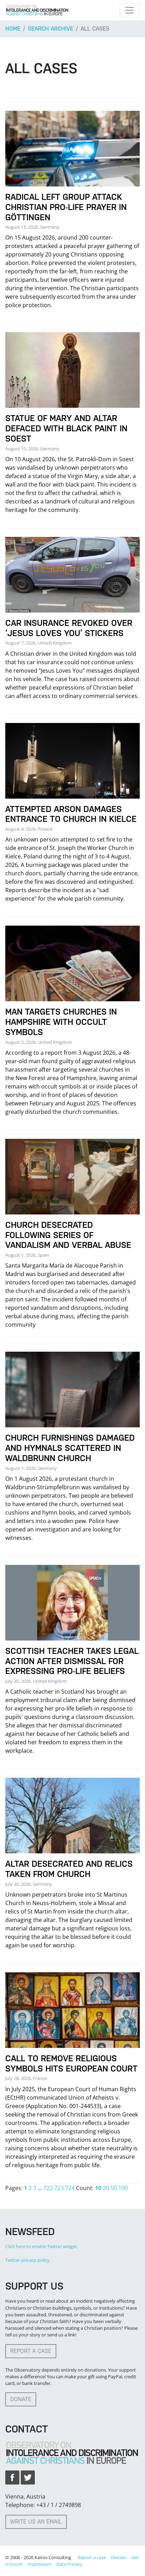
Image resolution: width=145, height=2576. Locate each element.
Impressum (39, 2564)
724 (70, 2188)
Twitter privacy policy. (28, 2260)
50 (114, 2188)
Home (13, 29)
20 (106, 2188)
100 (123, 2188)
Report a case (31, 2351)
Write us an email (36, 2522)
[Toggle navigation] (130, 10)
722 (48, 2188)
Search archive (51, 29)
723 (59, 2188)
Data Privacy (69, 2564)
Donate (21, 2399)
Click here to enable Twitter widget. (42, 2246)
